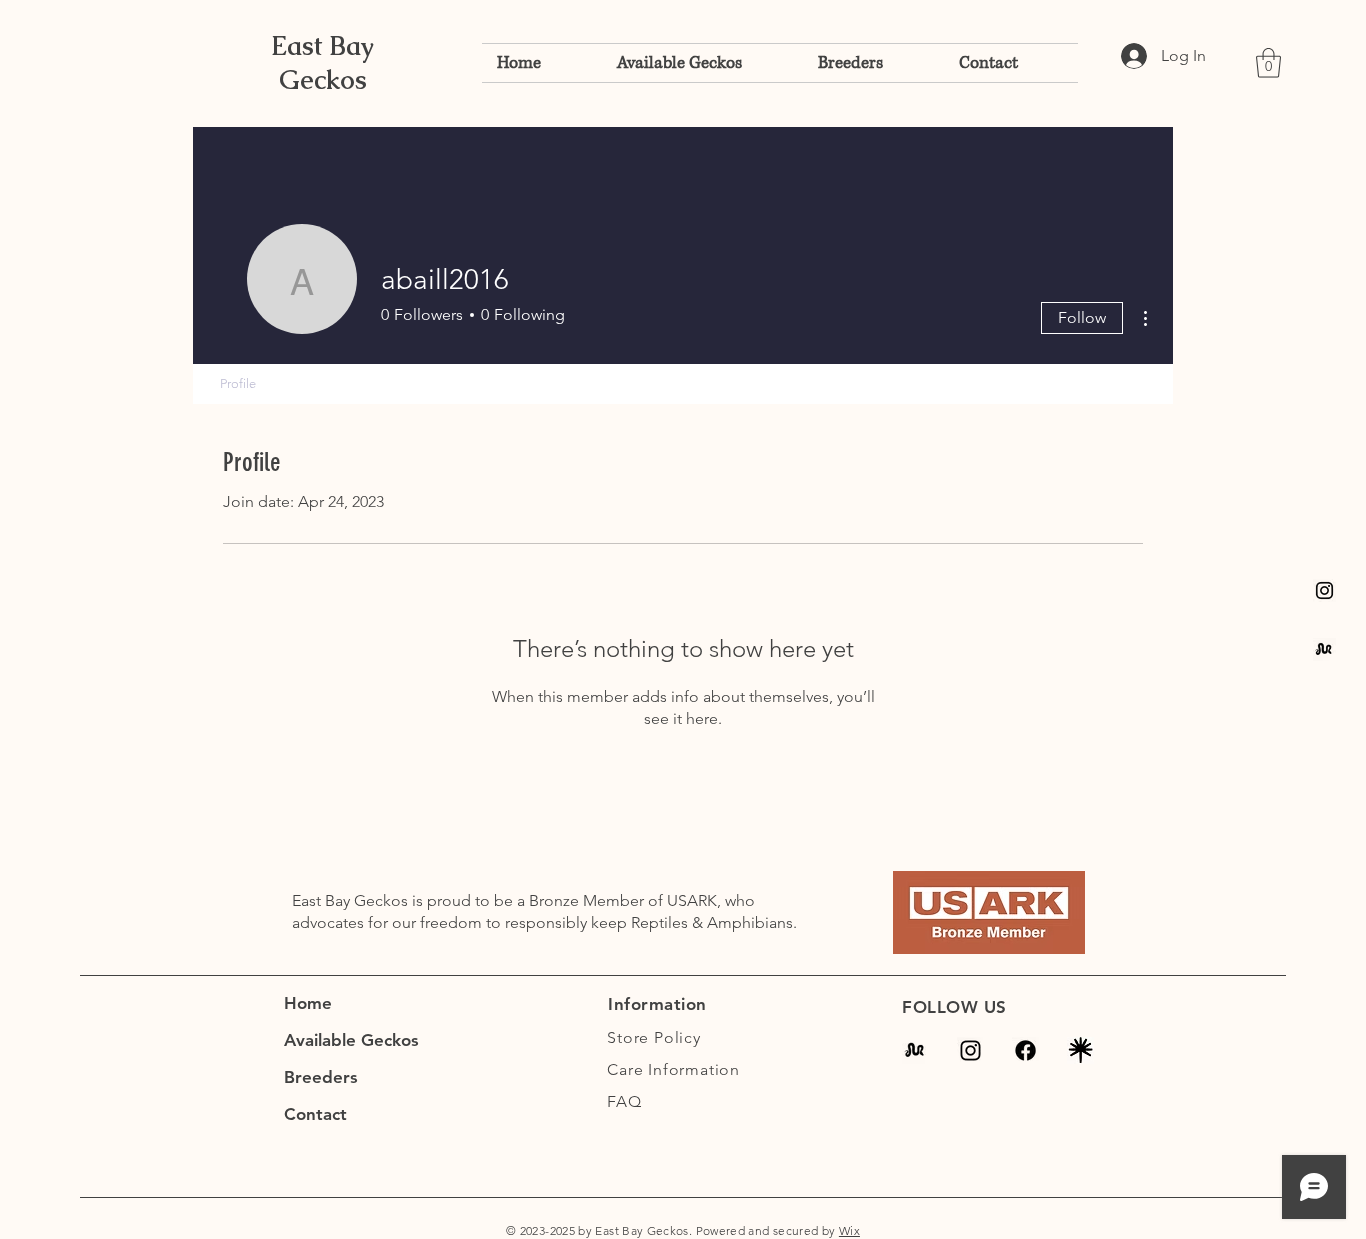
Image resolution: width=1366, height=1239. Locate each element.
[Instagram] (1324, 590)
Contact (315, 1114)
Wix (849, 1230)
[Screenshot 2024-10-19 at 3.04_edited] (1080, 1050)
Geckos (323, 80)
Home (308, 1003)
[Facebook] (1025, 1050)
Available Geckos (351, 1040)
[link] (1268, 63)
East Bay (322, 46)
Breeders (321, 1077)
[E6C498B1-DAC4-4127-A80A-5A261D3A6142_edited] (1324, 649)
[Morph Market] (915, 1050)
